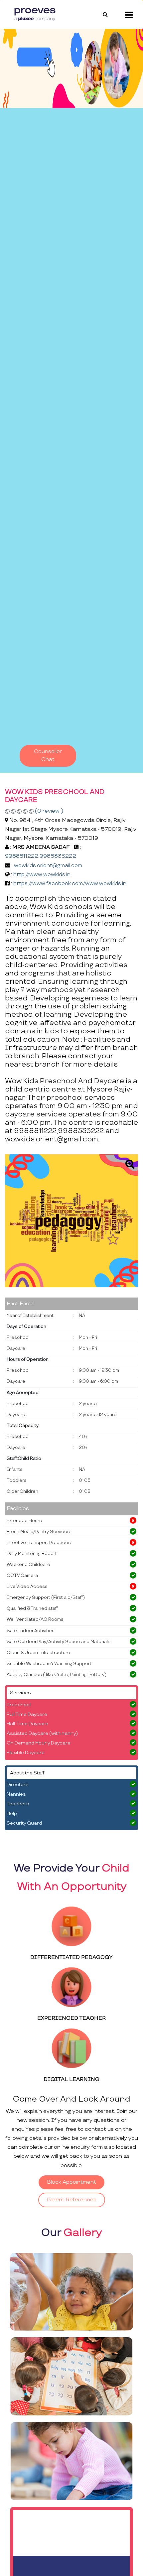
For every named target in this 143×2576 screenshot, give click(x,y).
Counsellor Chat (48, 756)
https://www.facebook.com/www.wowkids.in (70, 884)
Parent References (72, 2200)
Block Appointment (71, 2182)
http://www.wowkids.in (42, 875)
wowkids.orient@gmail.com (48, 866)
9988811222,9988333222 (41, 856)
